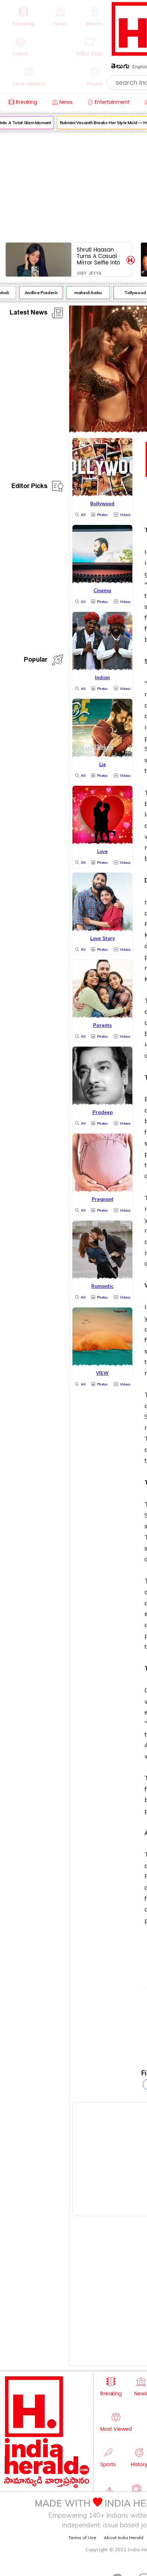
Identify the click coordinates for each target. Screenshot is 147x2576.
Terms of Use (82, 2538)
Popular (36, 661)
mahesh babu (84, 293)
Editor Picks (29, 487)
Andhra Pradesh (37, 293)
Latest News (29, 314)
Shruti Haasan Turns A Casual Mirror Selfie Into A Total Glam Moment (98, 256)
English (140, 67)
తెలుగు (120, 67)
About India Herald (124, 2538)
